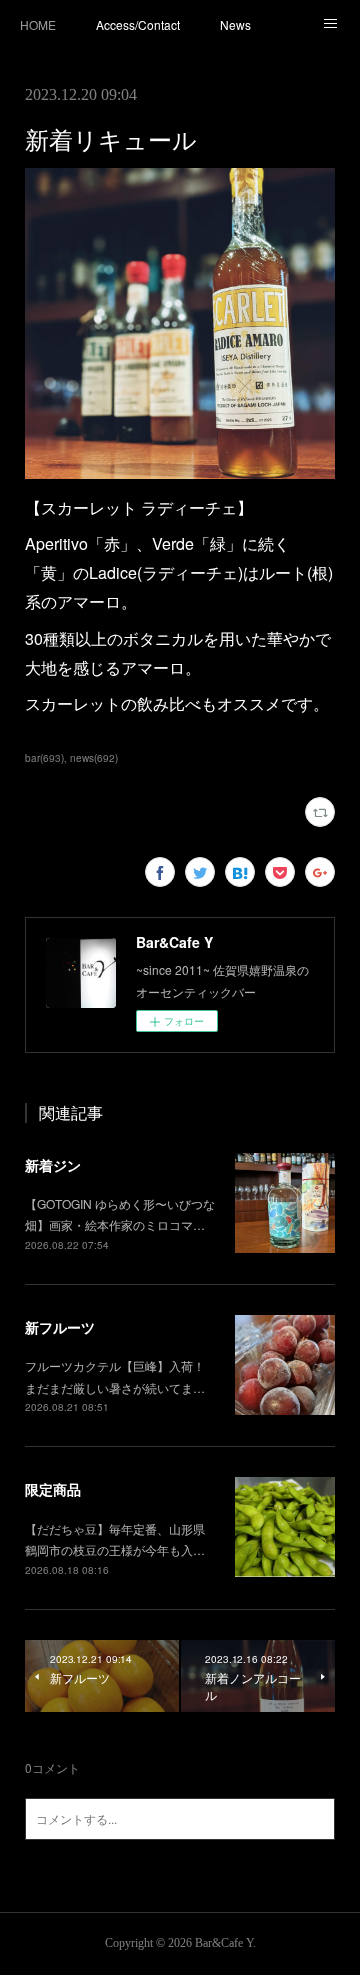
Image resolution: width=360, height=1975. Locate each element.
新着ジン (53, 1165)
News (235, 24)
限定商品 (53, 1489)
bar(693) (44, 758)
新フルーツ (60, 1327)
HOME (38, 24)
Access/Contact (138, 24)
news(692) (94, 758)
